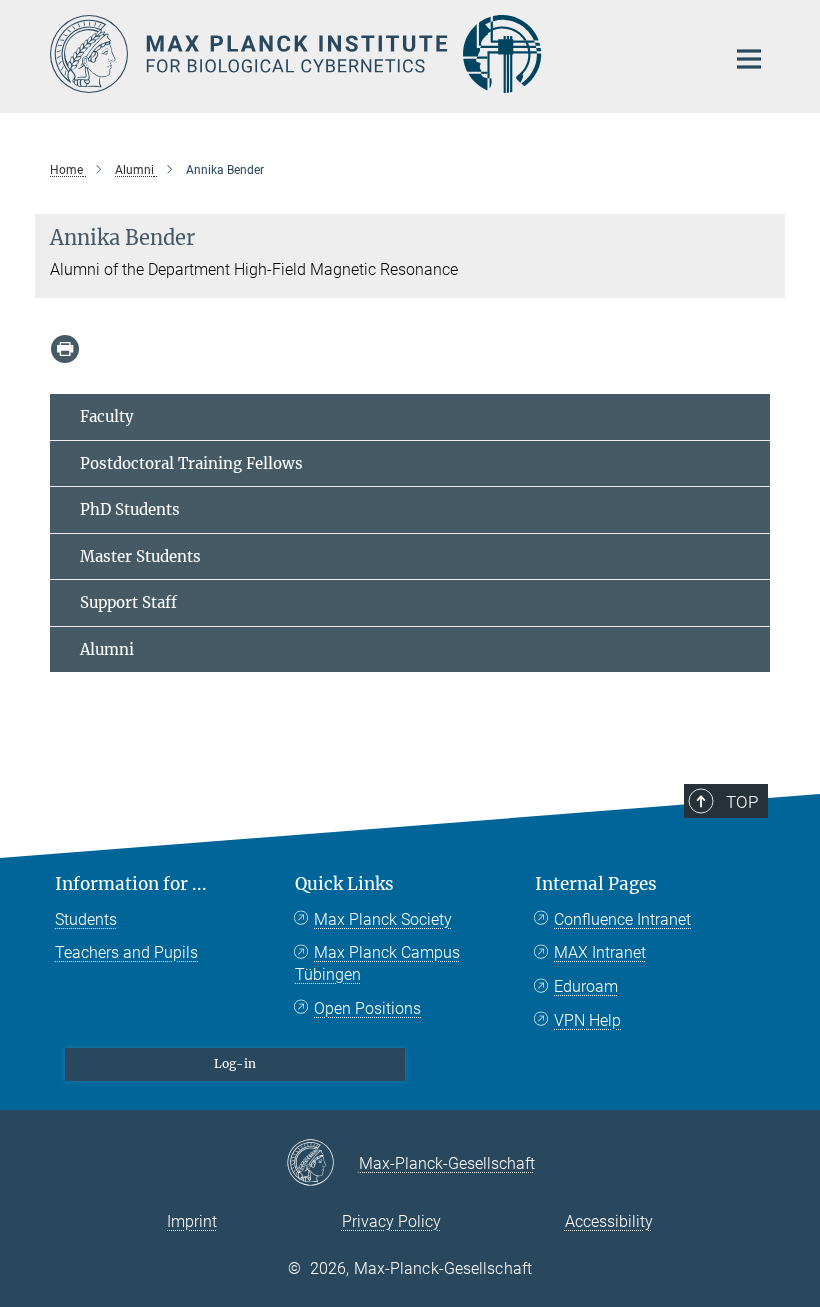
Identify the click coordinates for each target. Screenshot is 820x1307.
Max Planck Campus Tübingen (377, 963)
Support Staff (128, 602)
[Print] (65, 349)
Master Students (140, 556)
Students (86, 919)
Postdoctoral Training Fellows (191, 463)
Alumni (107, 649)
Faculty (107, 416)
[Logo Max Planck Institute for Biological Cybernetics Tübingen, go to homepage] (375, 54)
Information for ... (131, 884)
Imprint (192, 1221)
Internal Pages (596, 884)
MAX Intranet (600, 952)
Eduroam (586, 986)
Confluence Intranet (622, 919)
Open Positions (367, 1008)
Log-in (235, 1063)
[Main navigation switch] (749, 59)
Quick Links (344, 884)
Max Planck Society (383, 919)
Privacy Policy (391, 1221)
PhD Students (130, 509)
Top (742, 802)
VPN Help (587, 1020)
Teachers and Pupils (126, 952)
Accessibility (609, 1221)
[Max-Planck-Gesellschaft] (322, 1164)
